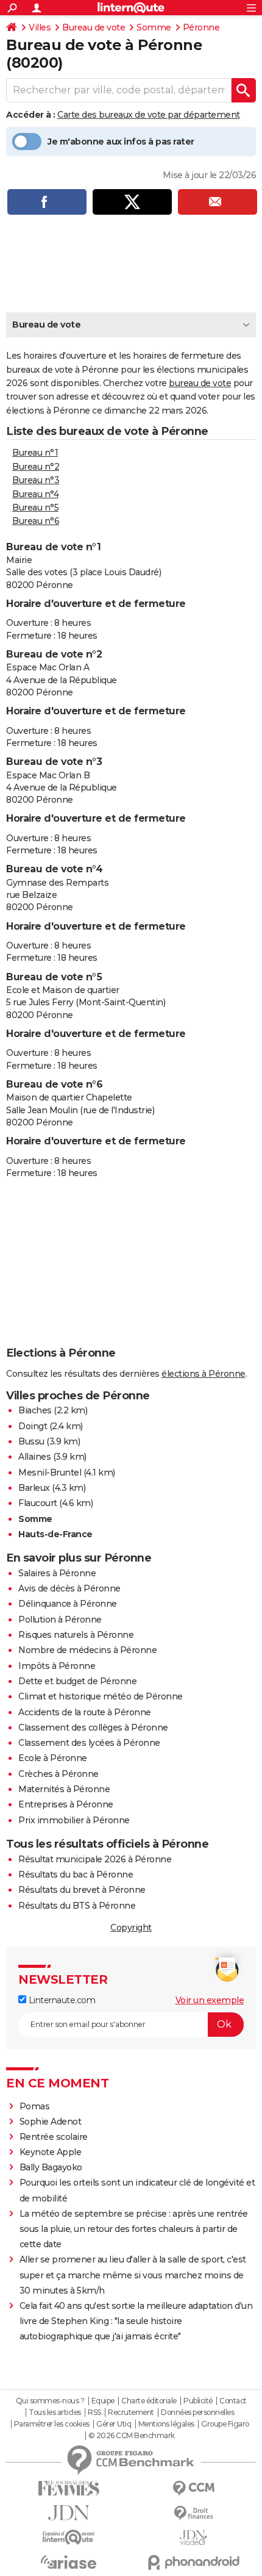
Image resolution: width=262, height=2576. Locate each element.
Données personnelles (197, 2413)
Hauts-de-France (55, 1534)
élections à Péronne (204, 1374)
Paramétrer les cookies (52, 2424)
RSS (94, 2413)
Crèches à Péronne (58, 1774)
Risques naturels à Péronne (76, 1635)
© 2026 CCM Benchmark (132, 2436)
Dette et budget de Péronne (77, 1681)
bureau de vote (200, 383)
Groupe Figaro (225, 2424)
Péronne (201, 27)
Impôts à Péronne (57, 1666)
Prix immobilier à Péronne (74, 1820)
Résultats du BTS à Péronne (77, 1906)
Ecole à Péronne (53, 1758)
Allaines (34, 1457)
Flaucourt (38, 1503)
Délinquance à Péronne (68, 1604)
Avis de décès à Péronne (69, 1588)
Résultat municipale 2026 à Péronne (95, 1859)
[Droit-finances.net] (193, 2513)
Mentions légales (166, 2424)
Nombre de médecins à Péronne (87, 1650)
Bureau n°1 (35, 453)
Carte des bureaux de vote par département (149, 115)
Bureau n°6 (36, 521)
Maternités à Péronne (64, 1789)
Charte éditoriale (149, 2401)
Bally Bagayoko (51, 2167)
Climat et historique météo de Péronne (101, 1696)
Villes (40, 27)
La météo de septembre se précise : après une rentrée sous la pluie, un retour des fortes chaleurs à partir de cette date (134, 2229)
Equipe (103, 2401)
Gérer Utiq (114, 2424)
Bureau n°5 (35, 508)
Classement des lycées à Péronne (89, 1743)
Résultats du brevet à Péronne (82, 1890)
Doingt (33, 1426)
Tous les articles (55, 2413)
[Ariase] (69, 2562)
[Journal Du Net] (69, 2513)
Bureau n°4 (35, 494)
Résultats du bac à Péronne (76, 1875)
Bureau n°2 (36, 467)
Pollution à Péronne (60, 1620)
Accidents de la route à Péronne (85, 1712)
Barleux (34, 1488)
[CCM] (193, 2488)
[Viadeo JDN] (193, 2538)
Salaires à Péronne (57, 1573)
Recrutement (131, 2413)
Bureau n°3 (36, 480)
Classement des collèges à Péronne (93, 1727)
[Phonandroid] (193, 2562)
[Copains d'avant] (69, 2537)
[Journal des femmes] (69, 2488)
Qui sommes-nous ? (50, 2401)
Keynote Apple (51, 2152)
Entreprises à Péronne (66, 1804)
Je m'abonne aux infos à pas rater (121, 142)
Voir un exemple (210, 2000)
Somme (154, 27)
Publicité (198, 2401)
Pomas (35, 2106)
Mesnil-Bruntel (50, 1473)
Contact (233, 2401)
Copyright (131, 1928)
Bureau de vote (94, 27)
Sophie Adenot (51, 2122)
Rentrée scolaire (54, 2137)
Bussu (31, 1441)
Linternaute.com (61, 2000)
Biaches (35, 1410)
